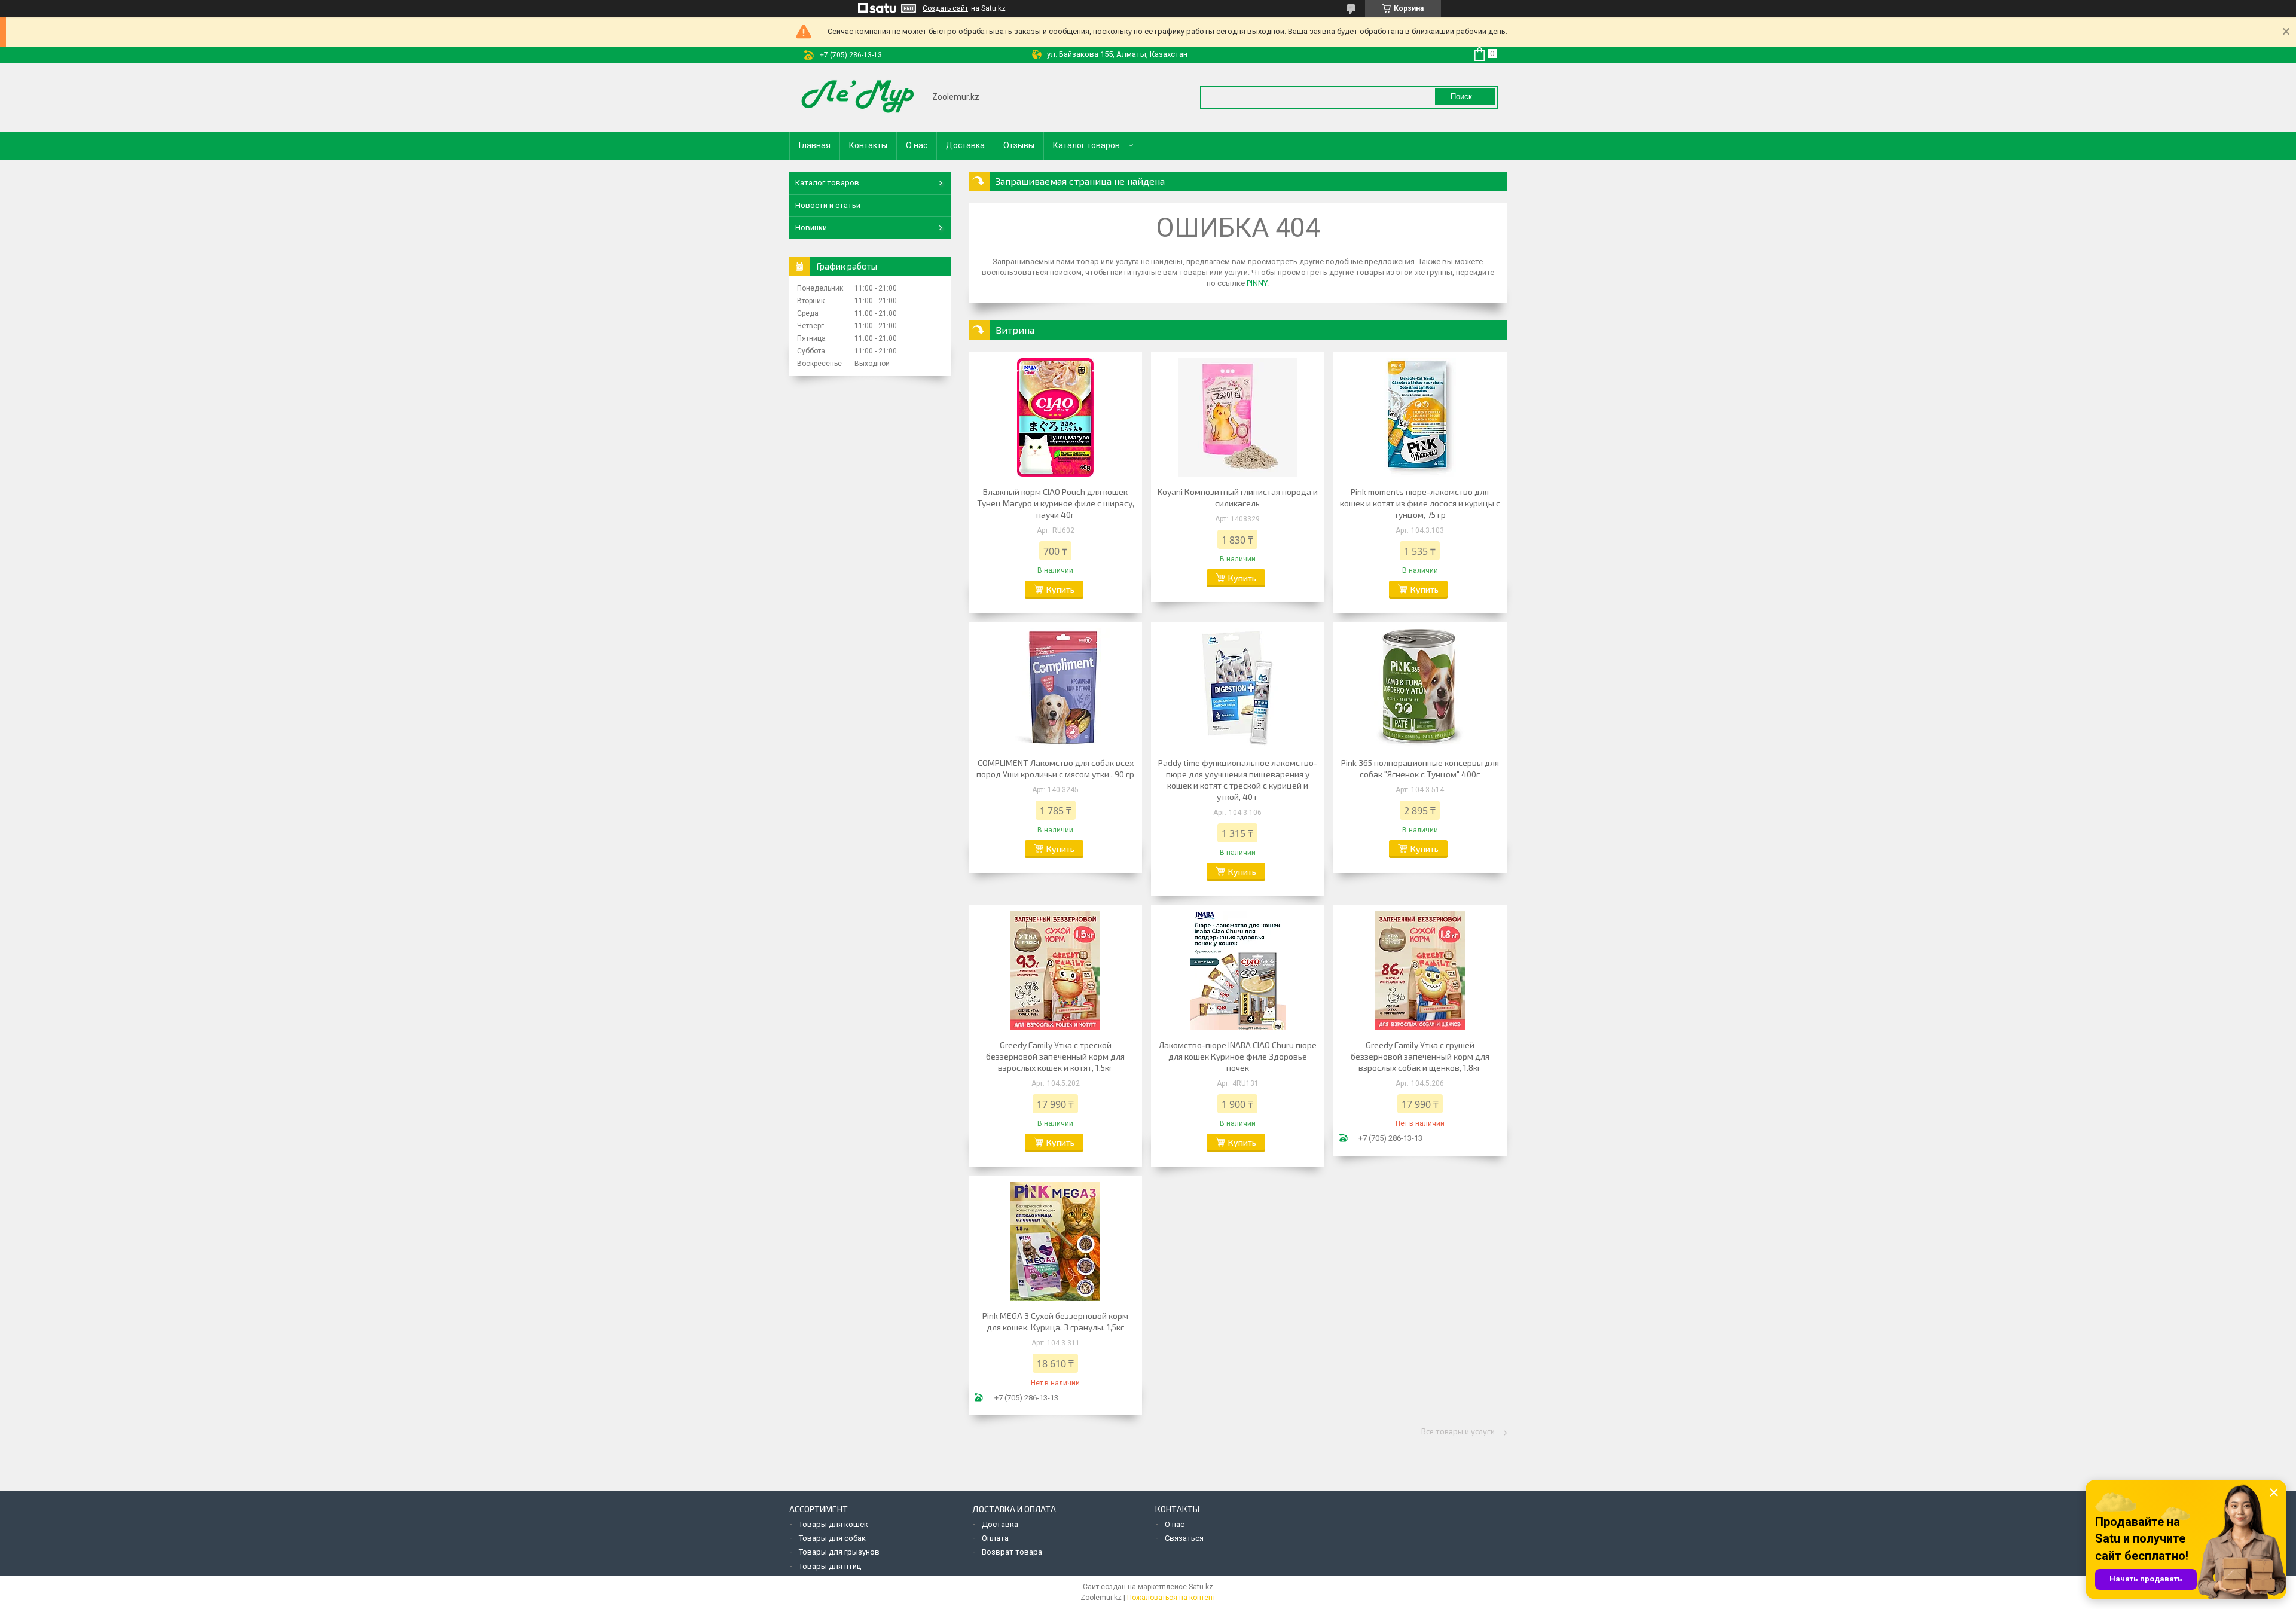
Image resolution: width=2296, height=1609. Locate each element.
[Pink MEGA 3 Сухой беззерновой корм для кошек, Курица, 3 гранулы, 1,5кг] (1055, 1241)
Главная (815, 145)
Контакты (868, 145)
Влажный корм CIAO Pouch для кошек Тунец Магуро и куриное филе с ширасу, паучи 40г (1056, 503)
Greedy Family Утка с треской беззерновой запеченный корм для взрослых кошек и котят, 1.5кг (1055, 1056)
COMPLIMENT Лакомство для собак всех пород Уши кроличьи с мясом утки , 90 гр (1055, 768)
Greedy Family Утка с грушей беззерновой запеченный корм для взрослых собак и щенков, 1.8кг (1420, 1056)
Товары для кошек (833, 1524)
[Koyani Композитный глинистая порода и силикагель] (1238, 417)
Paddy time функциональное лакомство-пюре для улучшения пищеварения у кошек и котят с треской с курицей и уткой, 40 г (1238, 780)
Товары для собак (832, 1538)
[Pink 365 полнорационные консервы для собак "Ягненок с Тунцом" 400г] (1420, 688)
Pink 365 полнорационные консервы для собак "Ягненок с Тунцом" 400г (1420, 768)
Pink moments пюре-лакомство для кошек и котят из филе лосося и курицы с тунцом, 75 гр (1420, 503)
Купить (1060, 589)
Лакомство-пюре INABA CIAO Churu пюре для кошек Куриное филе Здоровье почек (1238, 1056)
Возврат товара (1012, 1552)
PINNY (1257, 283)
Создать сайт (945, 8)
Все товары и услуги (1458, 1432)
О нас (917, 145)
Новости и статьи (828, 205)
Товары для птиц (830, 1566)
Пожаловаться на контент (1171, 1598)
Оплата (995, 1538)
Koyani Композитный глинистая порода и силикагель (1238, 497)
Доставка (965, 145)
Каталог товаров (1086, 145)
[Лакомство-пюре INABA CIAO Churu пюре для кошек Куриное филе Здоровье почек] (1238, 970)
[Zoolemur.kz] (858, 97)
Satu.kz (1201, 1587)
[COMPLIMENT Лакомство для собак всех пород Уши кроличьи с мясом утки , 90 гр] (1055, 688)
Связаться (1184, 1538)
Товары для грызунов (839, 1552)
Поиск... (1465, 97)
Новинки (811, 228)
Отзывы (1019, 145)
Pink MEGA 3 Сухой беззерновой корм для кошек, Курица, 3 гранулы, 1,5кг (1055, 1321)
